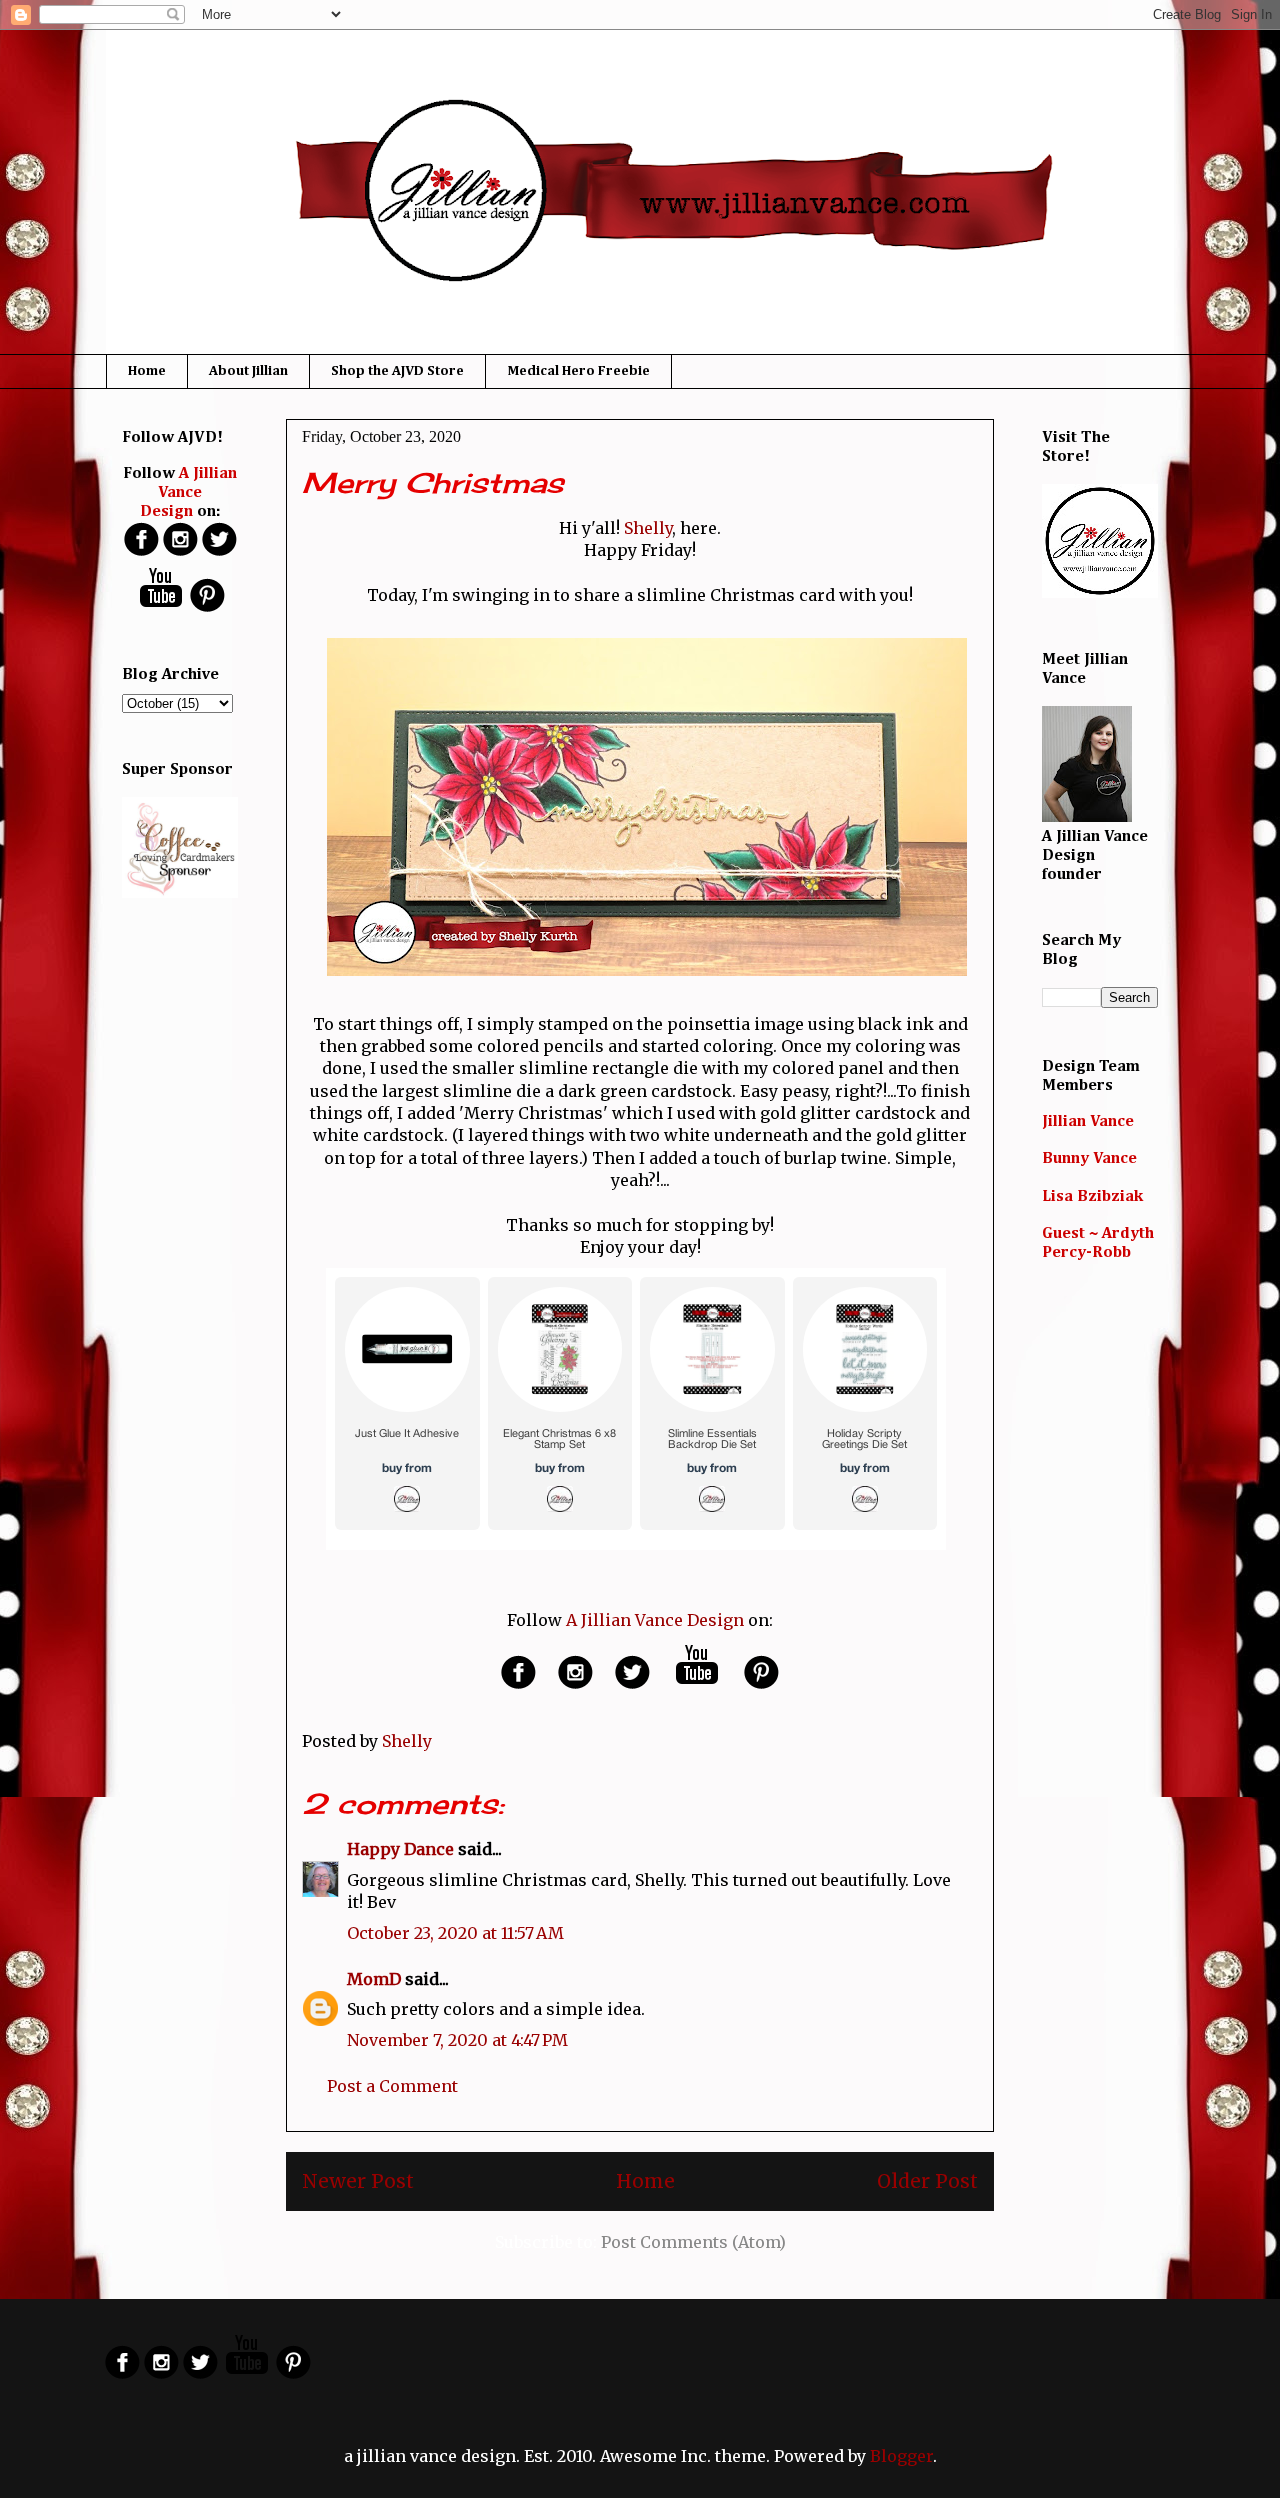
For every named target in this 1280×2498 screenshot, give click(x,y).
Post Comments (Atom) (693, 2242)
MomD (374, 1979)
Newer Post (358, 2181)
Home (147, 371)
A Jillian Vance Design (655, 1620)
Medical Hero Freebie (578, 371)
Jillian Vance (1088, 1122)
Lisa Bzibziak (1092, 1197)
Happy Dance (400, 1849)
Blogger (901, 2456)
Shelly (648, 528)
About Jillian (248, 371)
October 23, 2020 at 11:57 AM (455, 1933)
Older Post (927, 2181)
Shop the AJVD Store (397, 371)
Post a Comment (392, 2086)
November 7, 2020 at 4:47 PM (457, 2040)
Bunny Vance (1089, 1159)
